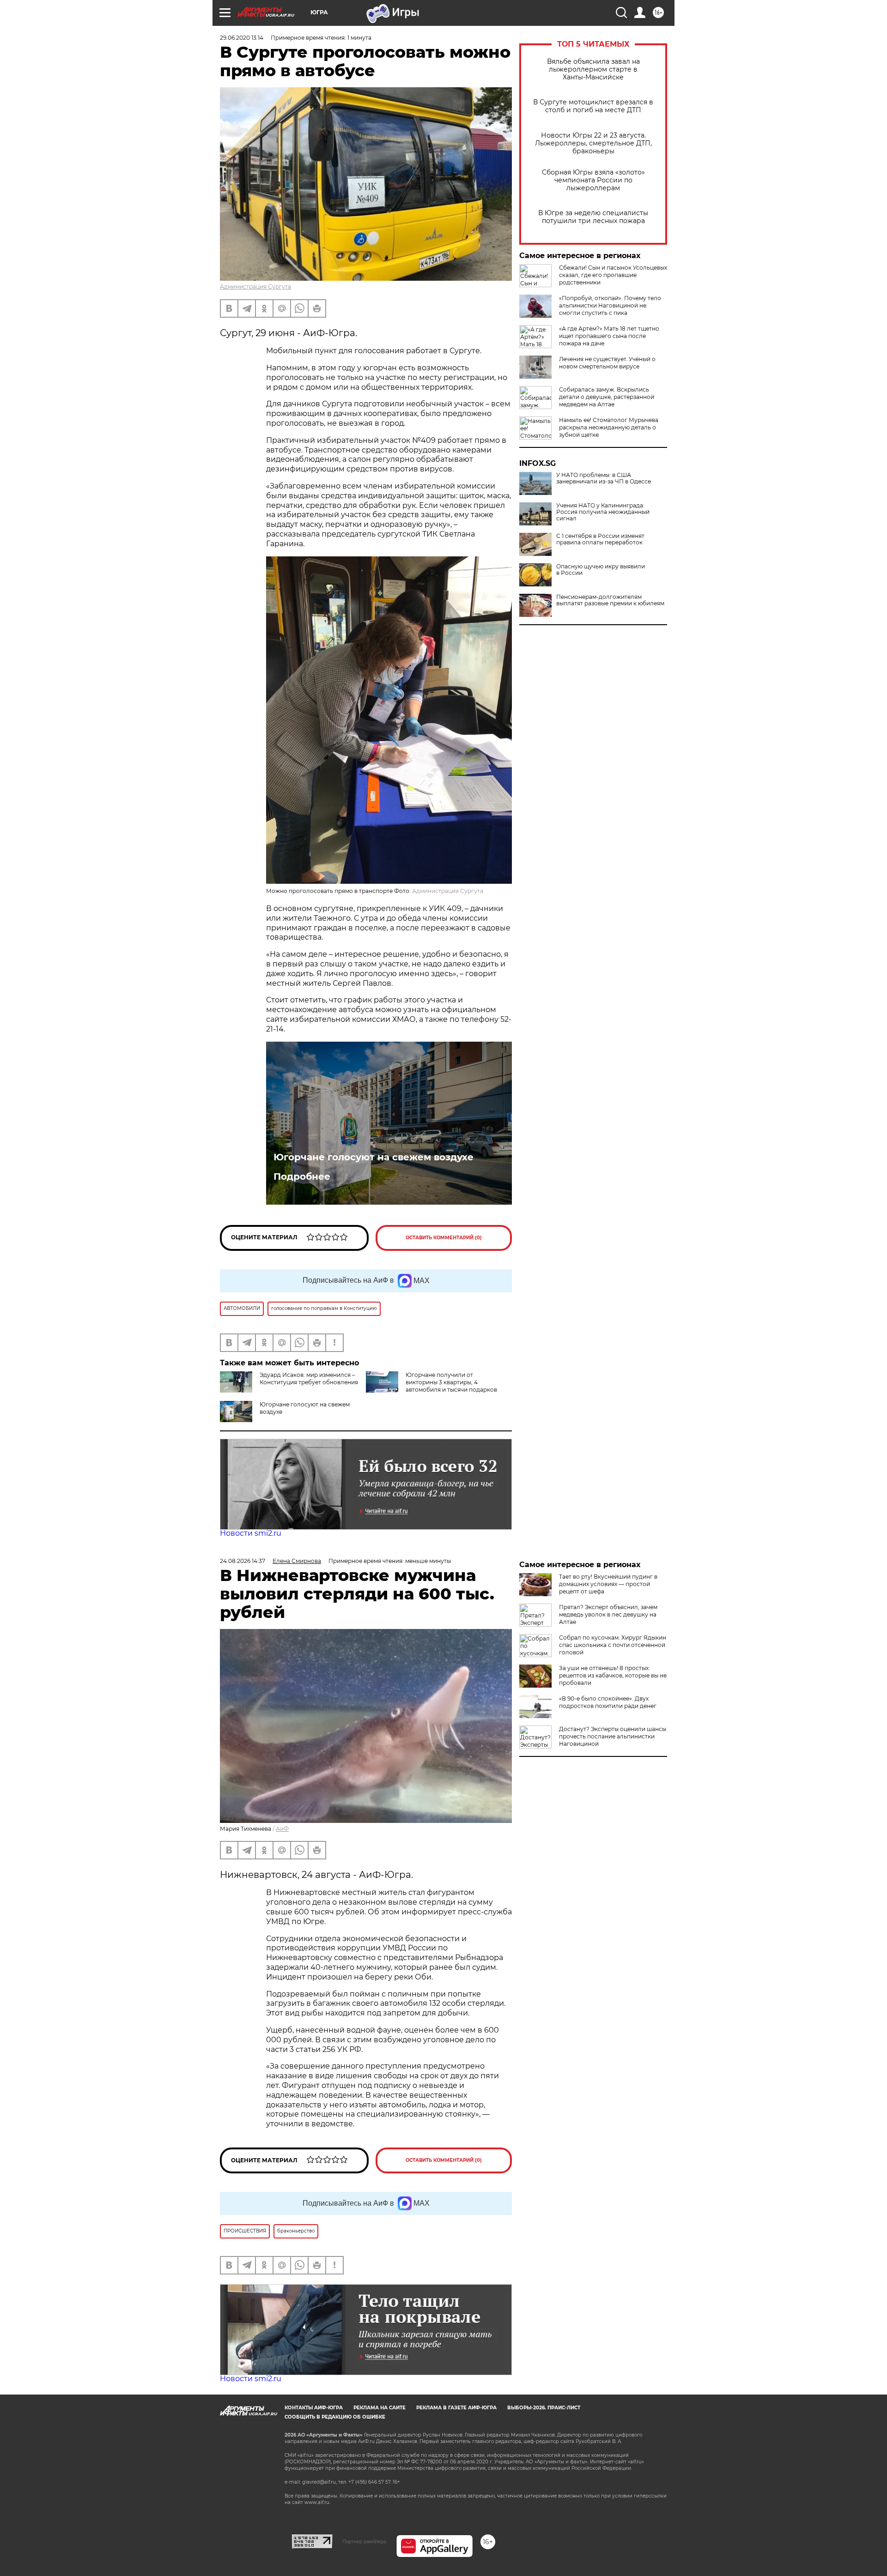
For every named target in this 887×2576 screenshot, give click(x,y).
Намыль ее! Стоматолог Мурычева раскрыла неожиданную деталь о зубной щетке (609, 427)
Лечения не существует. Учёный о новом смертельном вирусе (607, 363)
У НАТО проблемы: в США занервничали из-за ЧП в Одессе (604, 478)
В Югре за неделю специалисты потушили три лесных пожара (593, 217)
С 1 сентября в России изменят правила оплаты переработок (600, 539)
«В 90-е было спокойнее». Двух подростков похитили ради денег (608, 1702)
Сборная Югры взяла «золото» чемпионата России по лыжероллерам (593, 180)
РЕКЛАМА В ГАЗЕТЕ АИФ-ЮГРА (456, 2408)
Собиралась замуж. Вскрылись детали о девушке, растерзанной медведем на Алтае (607, 397)
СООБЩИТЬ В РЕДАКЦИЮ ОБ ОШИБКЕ (335, 2417)
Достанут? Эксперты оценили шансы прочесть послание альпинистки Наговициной (613, 1736)
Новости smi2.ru (251, 1533)
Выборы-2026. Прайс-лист (544, 2408)
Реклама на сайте (380, 2408)
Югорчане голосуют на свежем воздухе (374, 1157)
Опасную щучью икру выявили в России (601, 570)
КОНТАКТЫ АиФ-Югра (314, 2408)
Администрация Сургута (255, 287)
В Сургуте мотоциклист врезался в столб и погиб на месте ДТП (593, 106)
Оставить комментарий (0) (444, 1238)
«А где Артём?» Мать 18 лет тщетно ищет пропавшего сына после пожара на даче (609, 336)
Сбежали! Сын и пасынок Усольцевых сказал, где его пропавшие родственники (613, 275)
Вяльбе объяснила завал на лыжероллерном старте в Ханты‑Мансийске (593, 69)
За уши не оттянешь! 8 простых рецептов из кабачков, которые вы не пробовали (613, 1675)
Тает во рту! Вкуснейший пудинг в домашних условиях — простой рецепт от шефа (608, 1584)
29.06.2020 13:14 (242, 38)
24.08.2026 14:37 (243, 1561)
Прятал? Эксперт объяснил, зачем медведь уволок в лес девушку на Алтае (608, 1614)
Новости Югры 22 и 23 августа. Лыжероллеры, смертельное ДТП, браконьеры (593, 143)
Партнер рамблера (364, 2541)
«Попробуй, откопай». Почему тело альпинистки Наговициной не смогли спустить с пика (610, 305)
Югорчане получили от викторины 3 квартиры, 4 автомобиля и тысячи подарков (451, 1382)
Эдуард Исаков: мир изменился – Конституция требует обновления (309, 1378)
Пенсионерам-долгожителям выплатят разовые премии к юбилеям (610, 600)
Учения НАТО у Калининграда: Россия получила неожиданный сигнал (603, 512)
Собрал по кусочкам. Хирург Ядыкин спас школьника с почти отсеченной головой (613, 1645)
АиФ (282, 1829)
